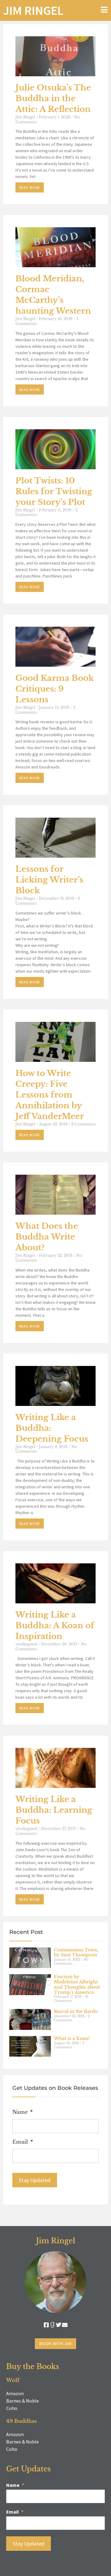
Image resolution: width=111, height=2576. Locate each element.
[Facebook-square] (46, 2325)
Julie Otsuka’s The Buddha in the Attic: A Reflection (53, 98)
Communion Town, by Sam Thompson (76, 1953)
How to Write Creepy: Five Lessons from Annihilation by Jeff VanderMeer (50, 1095)
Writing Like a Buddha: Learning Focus (54, 1810)
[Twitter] (59, 2325)
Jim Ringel (33, 10)
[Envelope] (65, 2325)
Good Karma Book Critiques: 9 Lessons (55, 689)
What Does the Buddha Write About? (47, 1237)
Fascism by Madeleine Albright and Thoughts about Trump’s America (77, 1984)
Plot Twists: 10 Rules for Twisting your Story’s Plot (54, 491)
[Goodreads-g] (52, 2325)
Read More (30, 187)
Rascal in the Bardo (76, 2011)
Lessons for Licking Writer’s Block (49, 880)
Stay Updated (35, 2180)
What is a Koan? (72, 2038)
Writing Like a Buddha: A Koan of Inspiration (55, 1625)
